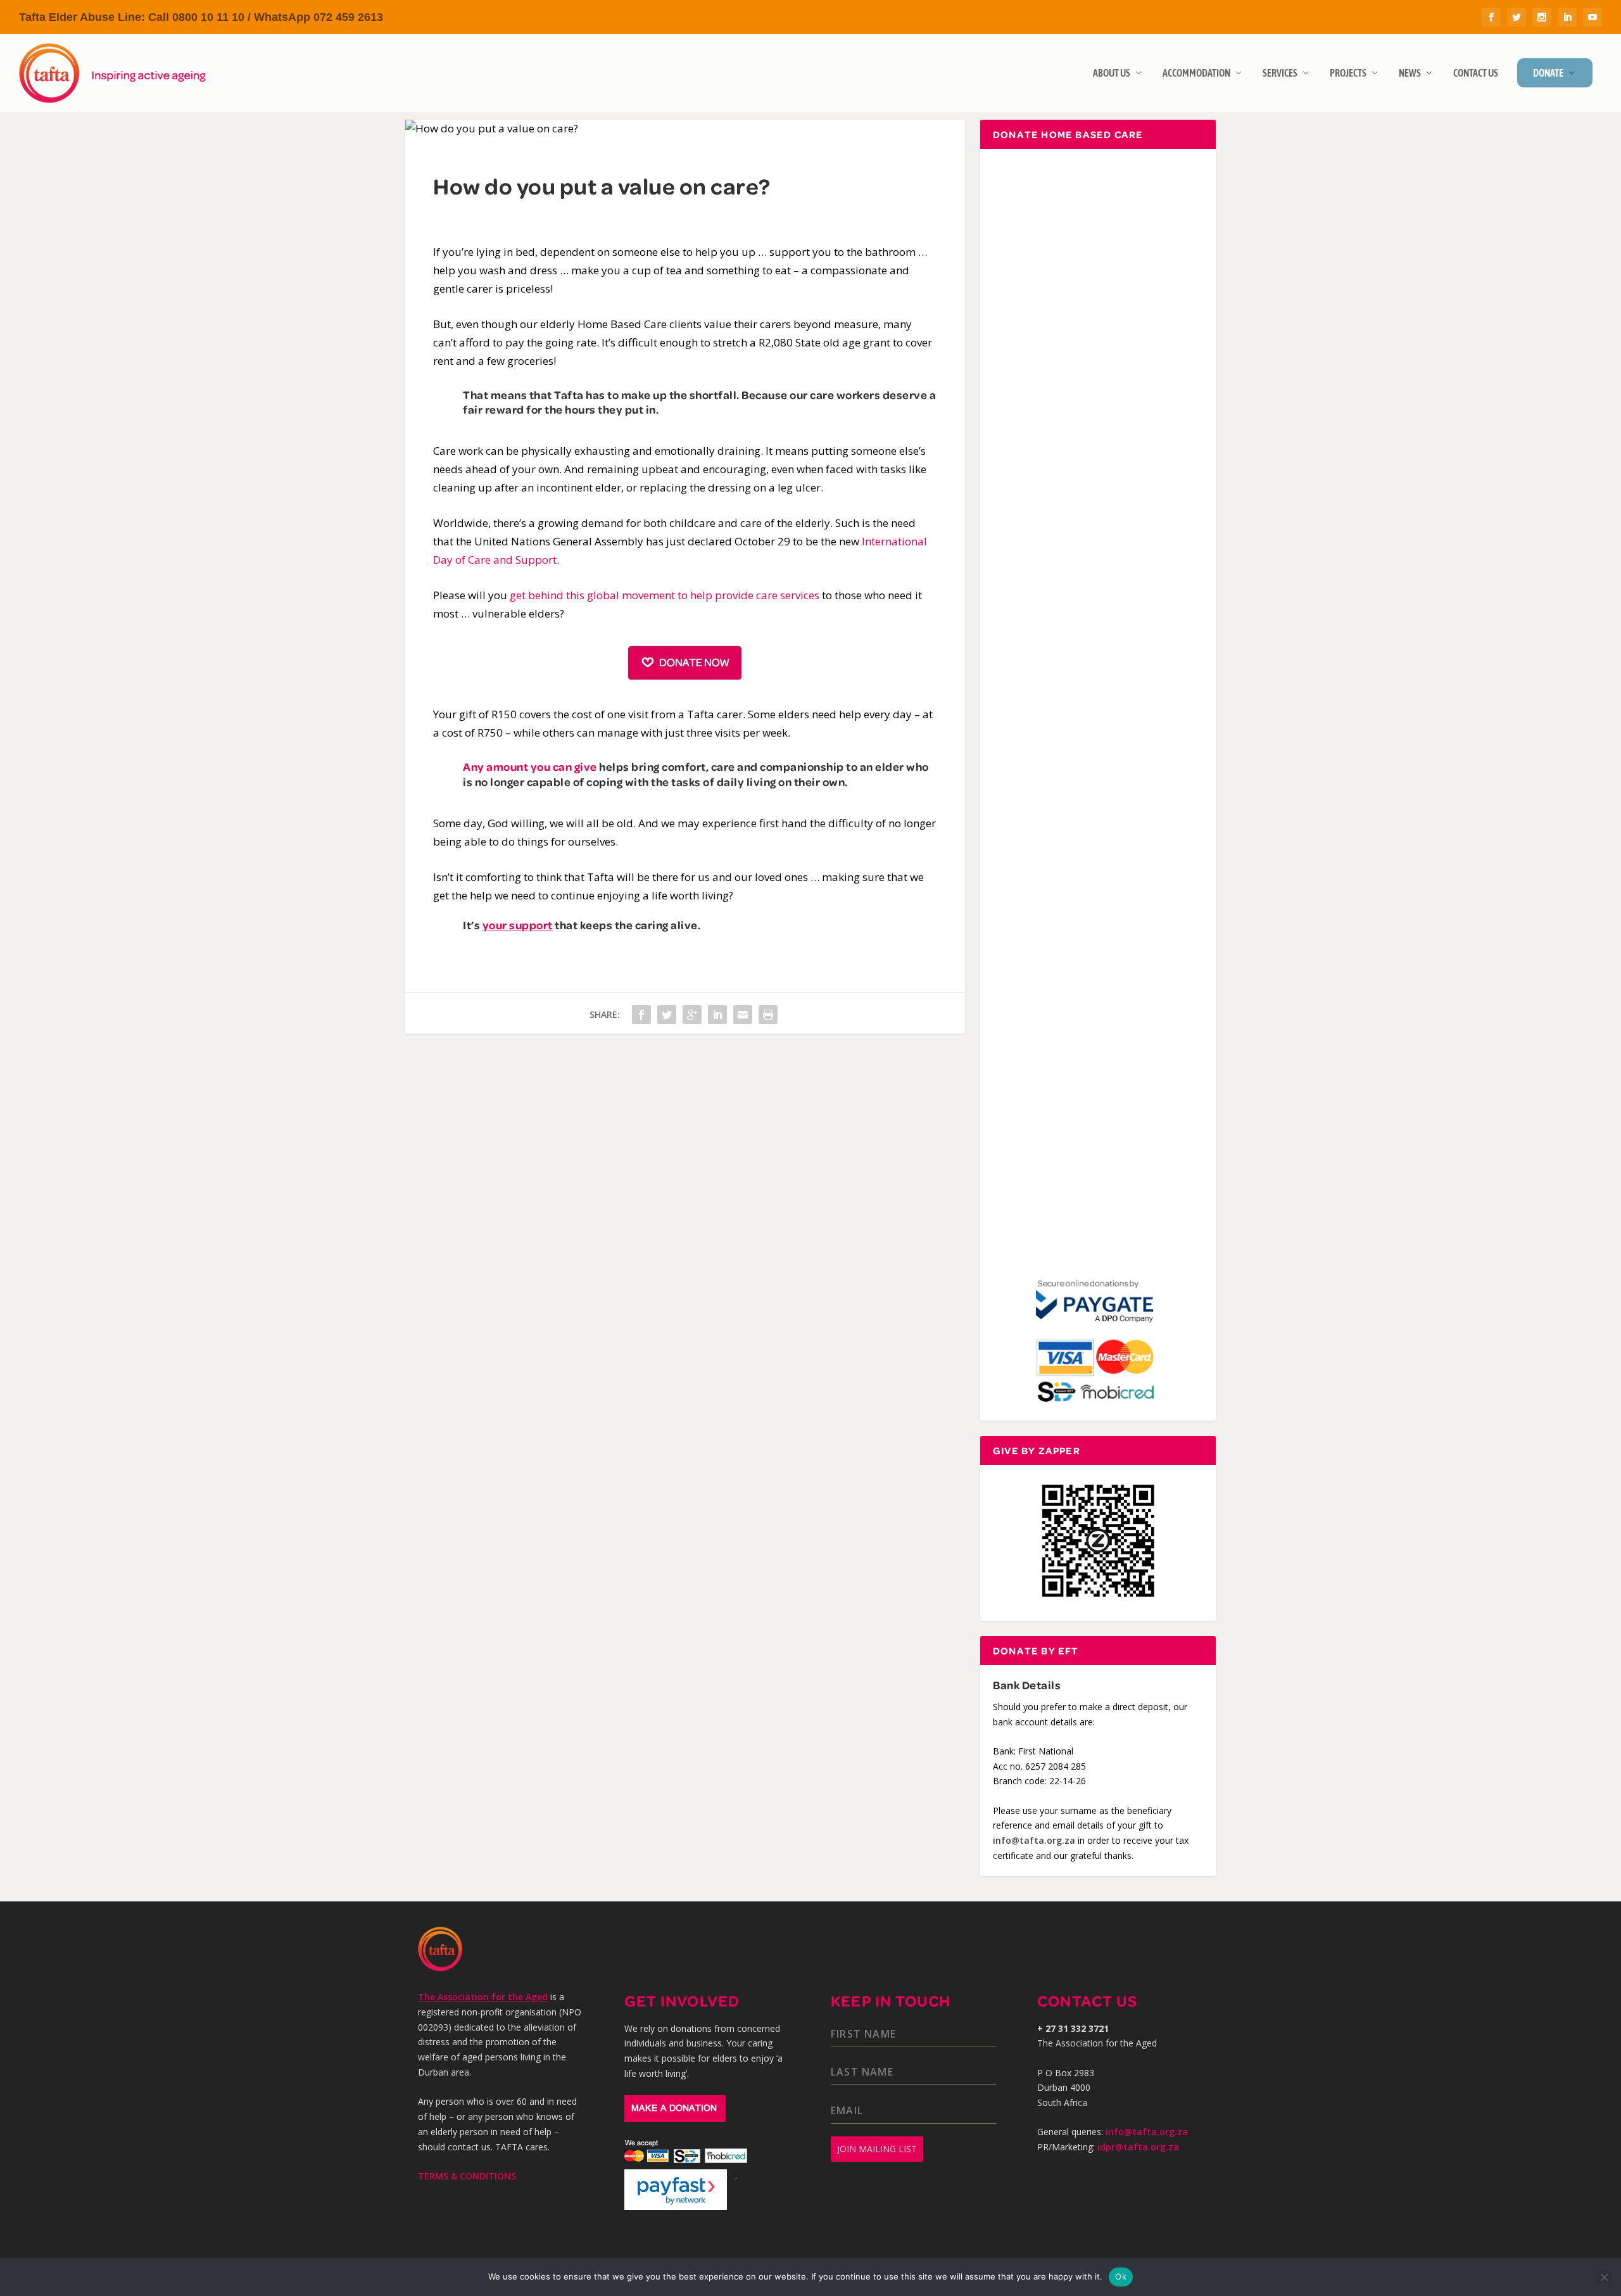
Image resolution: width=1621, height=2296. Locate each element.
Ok (1121, 2276)
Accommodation (1196, 73)
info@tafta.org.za (1034, 1840)
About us (1112, 73)
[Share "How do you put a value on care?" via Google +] (692, 1015)
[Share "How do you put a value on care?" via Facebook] (641, 1015)
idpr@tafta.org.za (1138, 2147)
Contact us (1476, 73)
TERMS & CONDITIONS (467, 2176)
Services (1280, 73)
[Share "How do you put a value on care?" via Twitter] (667, 1015)
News (1410, 73)
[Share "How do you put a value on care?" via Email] (743, 1015)
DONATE (1548, 73)
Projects (1348, 73)
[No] (1604, 2277)
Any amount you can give (530, 766)
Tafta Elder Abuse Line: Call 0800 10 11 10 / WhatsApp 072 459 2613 (201, 17)
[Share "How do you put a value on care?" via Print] (768, 1015)
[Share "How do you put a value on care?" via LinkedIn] (717, 1015)
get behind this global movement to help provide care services (665, 595)
